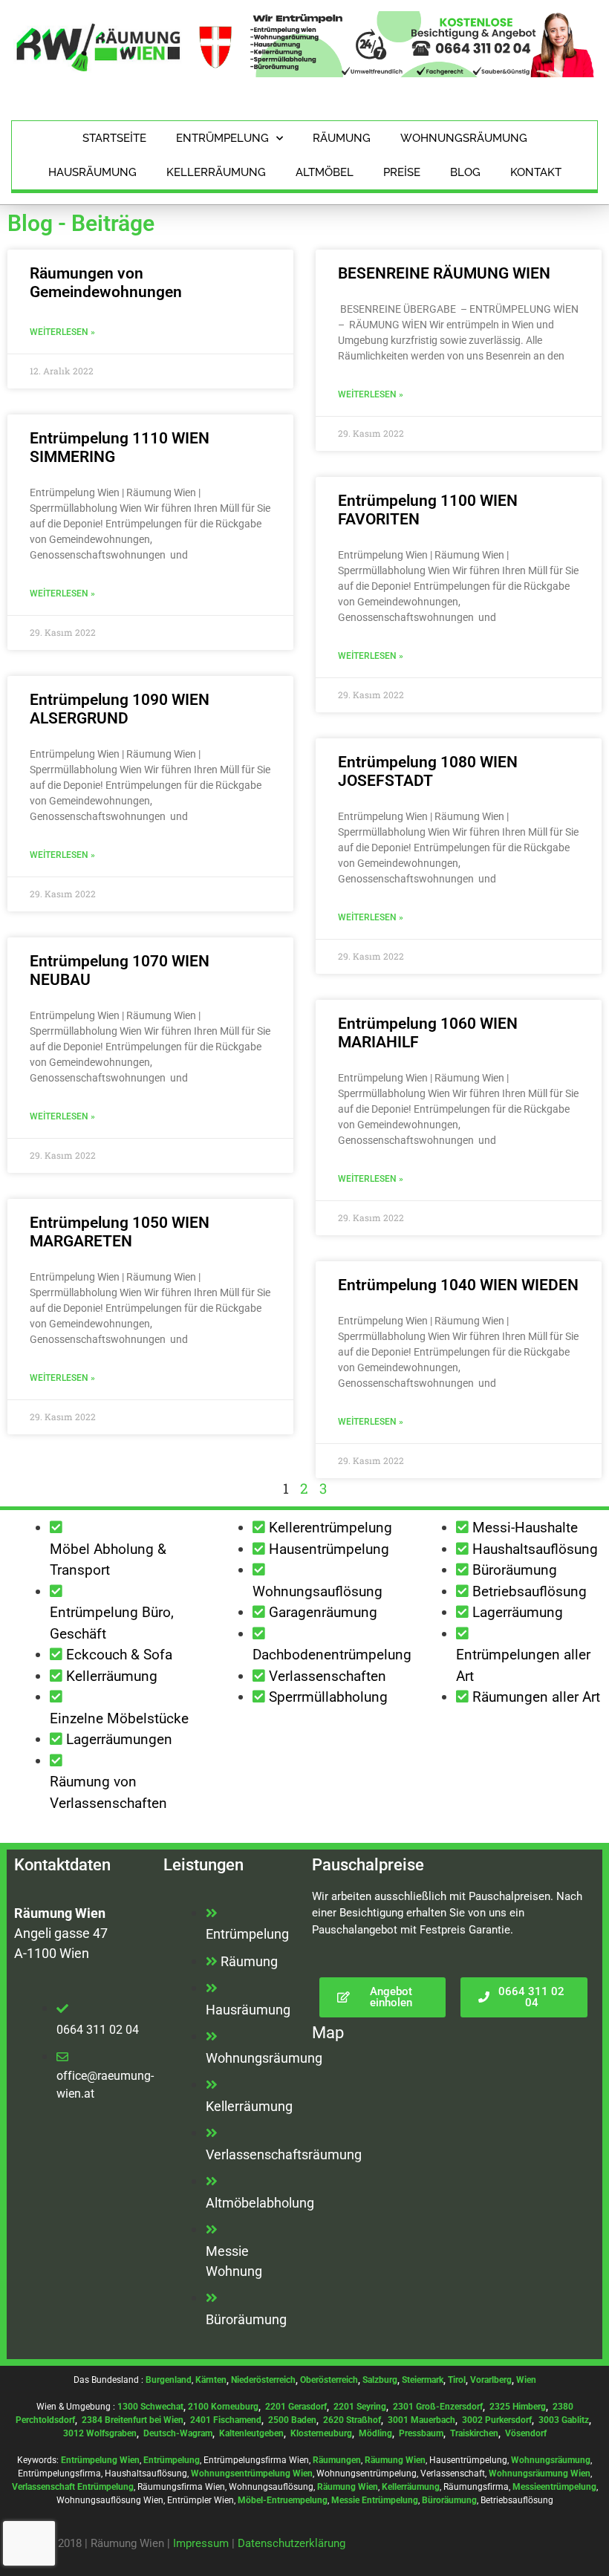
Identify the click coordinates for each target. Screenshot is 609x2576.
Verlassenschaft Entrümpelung (73, 2487)
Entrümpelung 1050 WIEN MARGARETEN (120, 1232)
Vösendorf (526, 2433)
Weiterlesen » (62, 332)
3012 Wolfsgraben (100, 2433)
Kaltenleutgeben (251, 2433)
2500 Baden (292, 2420)
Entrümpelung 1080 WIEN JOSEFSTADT (428, 771)
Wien (526, 2380)
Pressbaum (421, 2433)
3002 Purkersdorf (497, 2420)
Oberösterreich (329, 2380)
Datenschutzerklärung (292, 2543)
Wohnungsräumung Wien (540, 2473)
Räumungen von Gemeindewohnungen (106, 283)
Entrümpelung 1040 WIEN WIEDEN (458, 1285)
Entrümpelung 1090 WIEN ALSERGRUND (120, 709)
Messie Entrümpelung (375, 2500)
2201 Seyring (360, 2407)
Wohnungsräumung (464, 138)
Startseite (114, 138)
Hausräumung (92, 172)
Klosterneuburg (321, 2433)
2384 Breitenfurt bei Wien (133, 2420)
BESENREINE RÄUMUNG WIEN (444, 273)
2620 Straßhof (352, 2420)
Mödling (375, 2433)
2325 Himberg (518, 2407)
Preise (402, 172)
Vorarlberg (491, 2380)
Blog (465, 172)
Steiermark (423, 2380)
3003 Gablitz (564, 2420)
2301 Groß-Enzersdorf (438, 2407)
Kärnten (211, 2380)
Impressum (201, 2543)
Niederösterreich (263, 2380)
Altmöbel (325, 172)
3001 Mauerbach (421, 2420)
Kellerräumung (216, 172)
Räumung (342, 138)
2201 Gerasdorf (295, 2407)
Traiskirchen (474, 2433)
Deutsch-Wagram (178, 2433)
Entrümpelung (222, 138)
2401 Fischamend (226, 2420)
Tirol (457, 2380)
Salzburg (380, 2380)
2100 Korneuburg (223, 2407)
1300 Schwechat (150, 2407)
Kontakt (536, 172)
